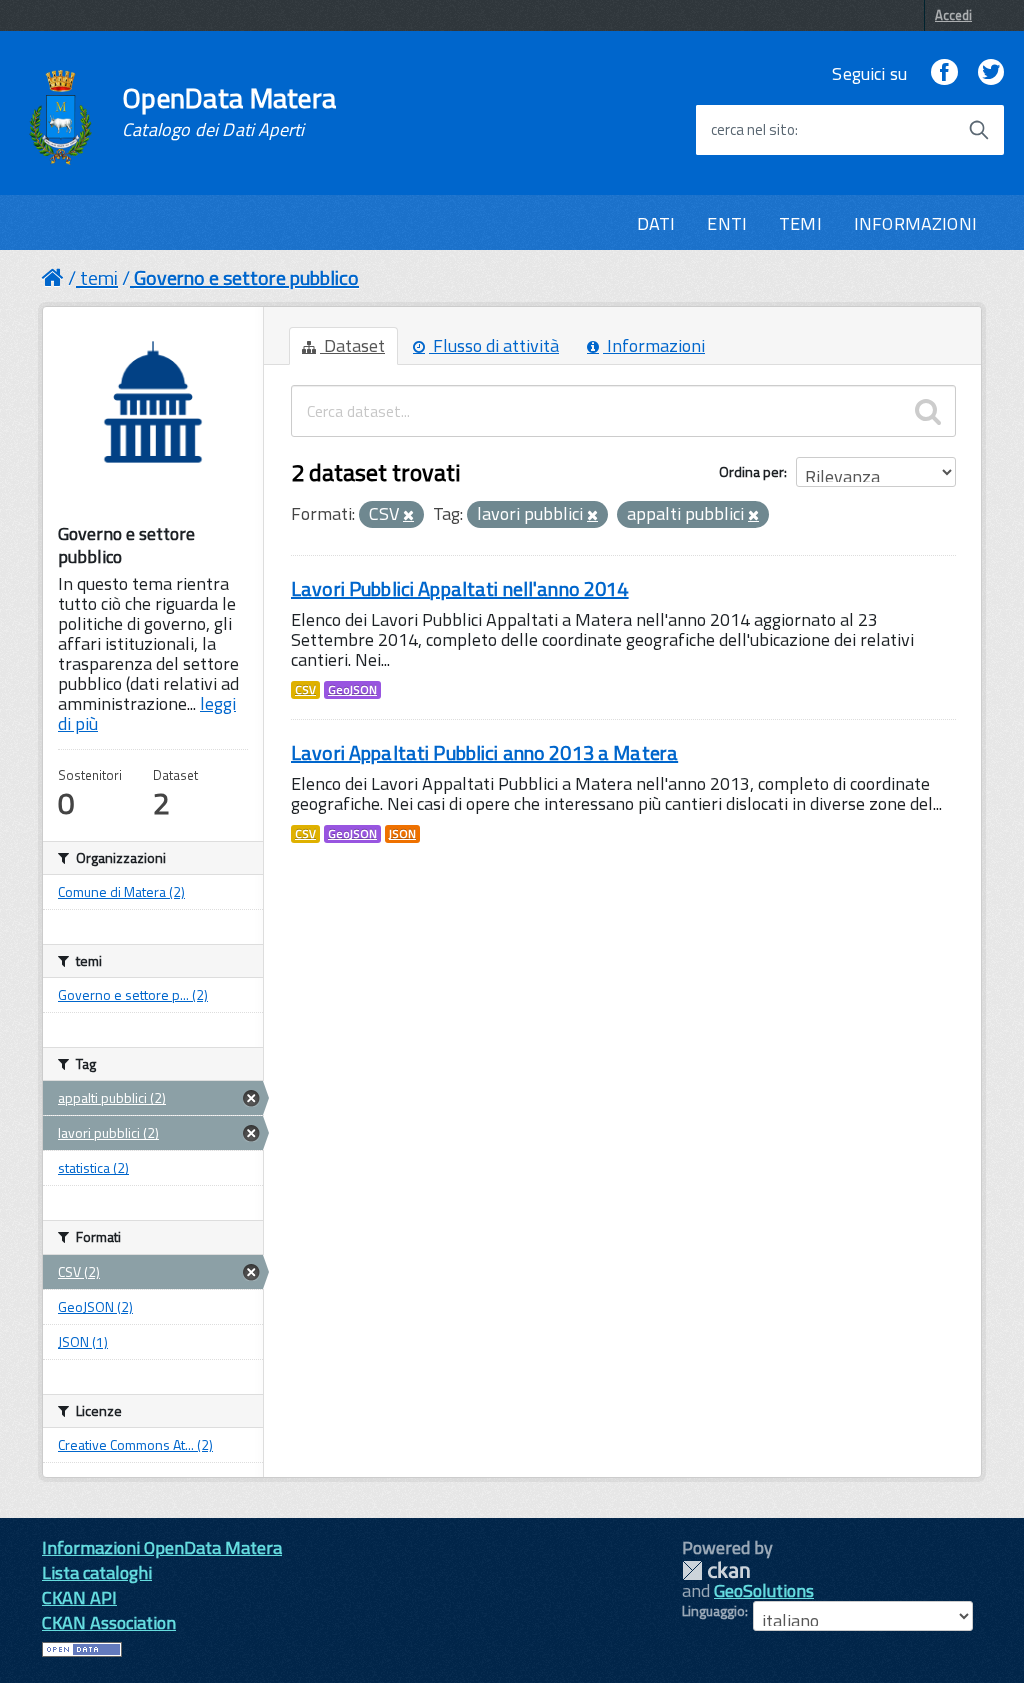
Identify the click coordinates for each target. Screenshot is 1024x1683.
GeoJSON (352, 690)
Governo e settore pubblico (246, 277)
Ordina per (751, 471)
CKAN (716, 1570)
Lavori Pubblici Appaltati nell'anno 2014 (460, 588)
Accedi (953, 15)
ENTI (727, 223)
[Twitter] (991, 73)
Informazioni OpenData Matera (162, 1547)
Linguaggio (713, 1611)
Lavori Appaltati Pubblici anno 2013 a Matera (484, 752)
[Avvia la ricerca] (979, 130)
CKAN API (79, 1597)
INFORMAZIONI (915, 223)
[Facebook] (944, 73)
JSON (402, 834)
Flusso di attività (494, 345)
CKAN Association (109, 1622)
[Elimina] (408, 516)
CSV (305, 690)
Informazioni (654, 345)
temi (99, 277)
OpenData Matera (229, 112)
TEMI (800, 223)
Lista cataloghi (97, 1572)
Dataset (352, 345)
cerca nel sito (753, 130)
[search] (928, 411)
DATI (656, 223)
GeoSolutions (764, 1590)
